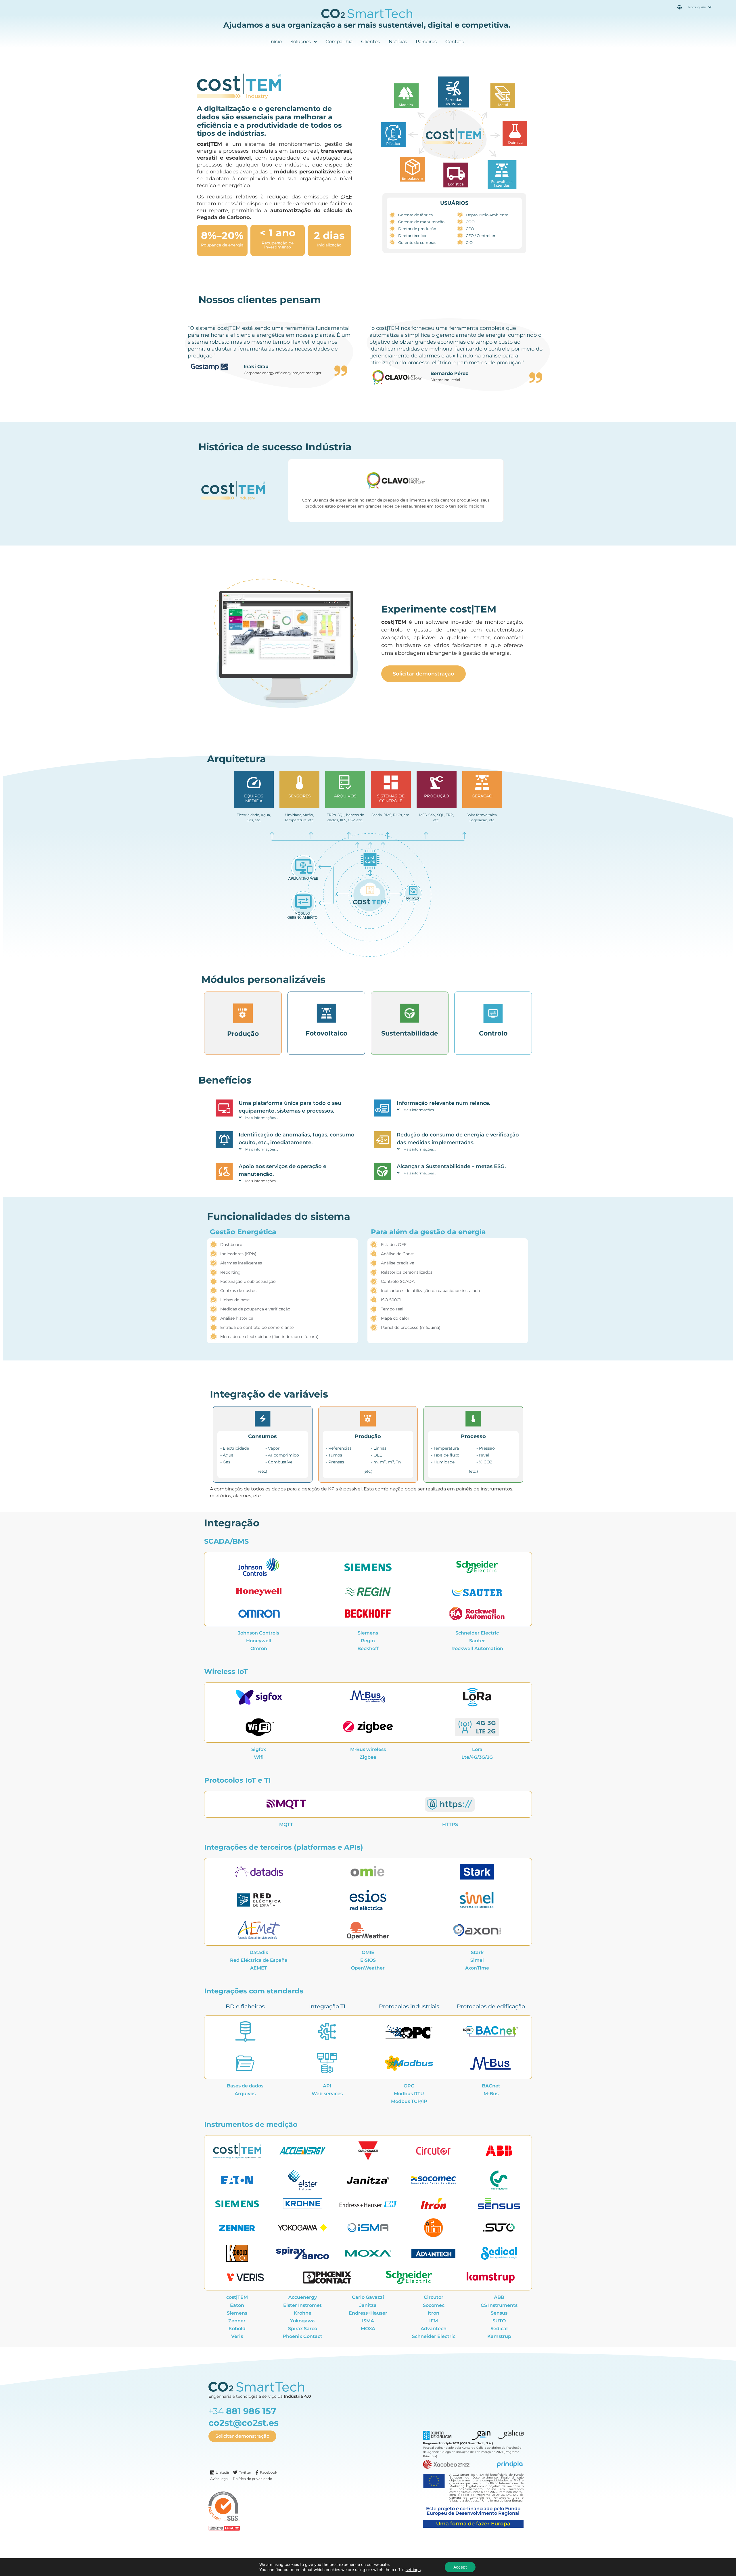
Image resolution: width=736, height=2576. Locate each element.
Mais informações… (262, 1118)
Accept (460, 2567)
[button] (300, 1117)
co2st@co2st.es (244, 2423)
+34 (242, 2411)
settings (413, 2570)
